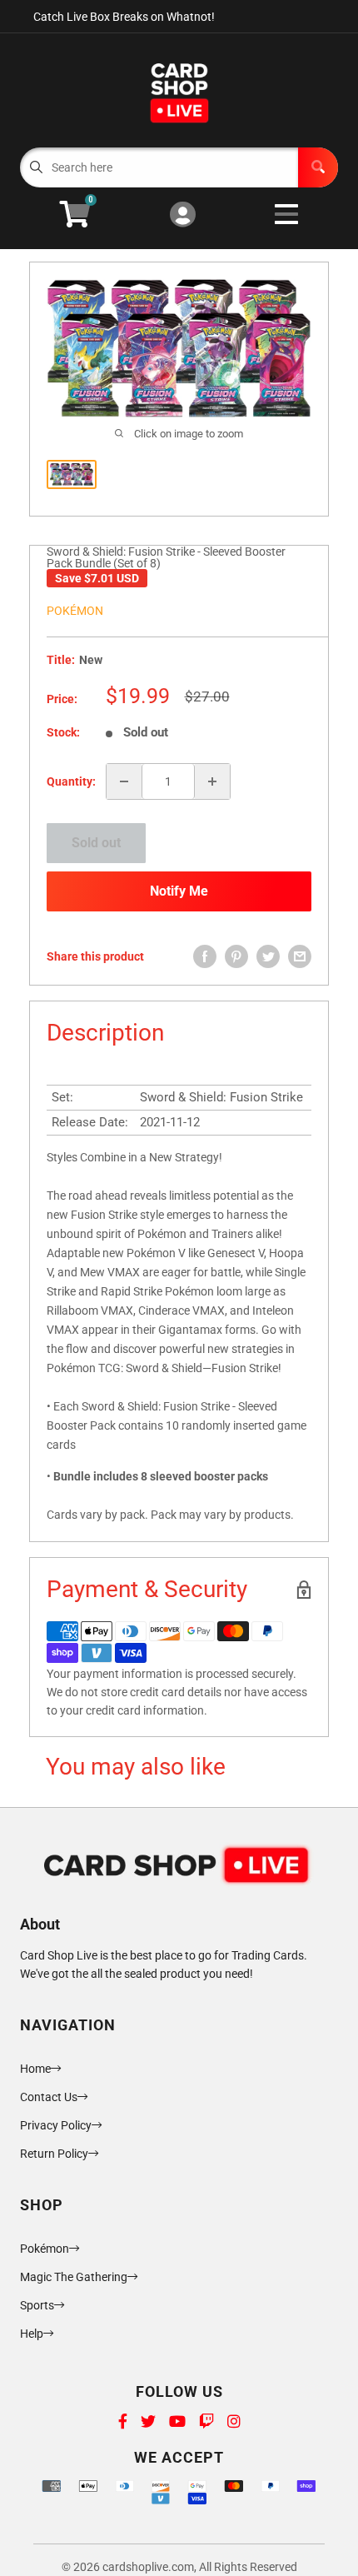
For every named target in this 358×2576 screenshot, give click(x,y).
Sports (37, 2305)
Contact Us (49, 2097)
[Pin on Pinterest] (236, 956)
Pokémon (75, 611)
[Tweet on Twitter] (268, 956)
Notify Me (179, 891)
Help (32, 2334)
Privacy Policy (56, 2125)
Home (35, 2069)
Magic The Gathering (74, 2277)
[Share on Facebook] (205, 956)
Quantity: (71, 781)
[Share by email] (300, 956)
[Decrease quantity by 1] (124, 781)
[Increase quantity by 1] (212, 781)
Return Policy (54, 2154)
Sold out (96, 843)
